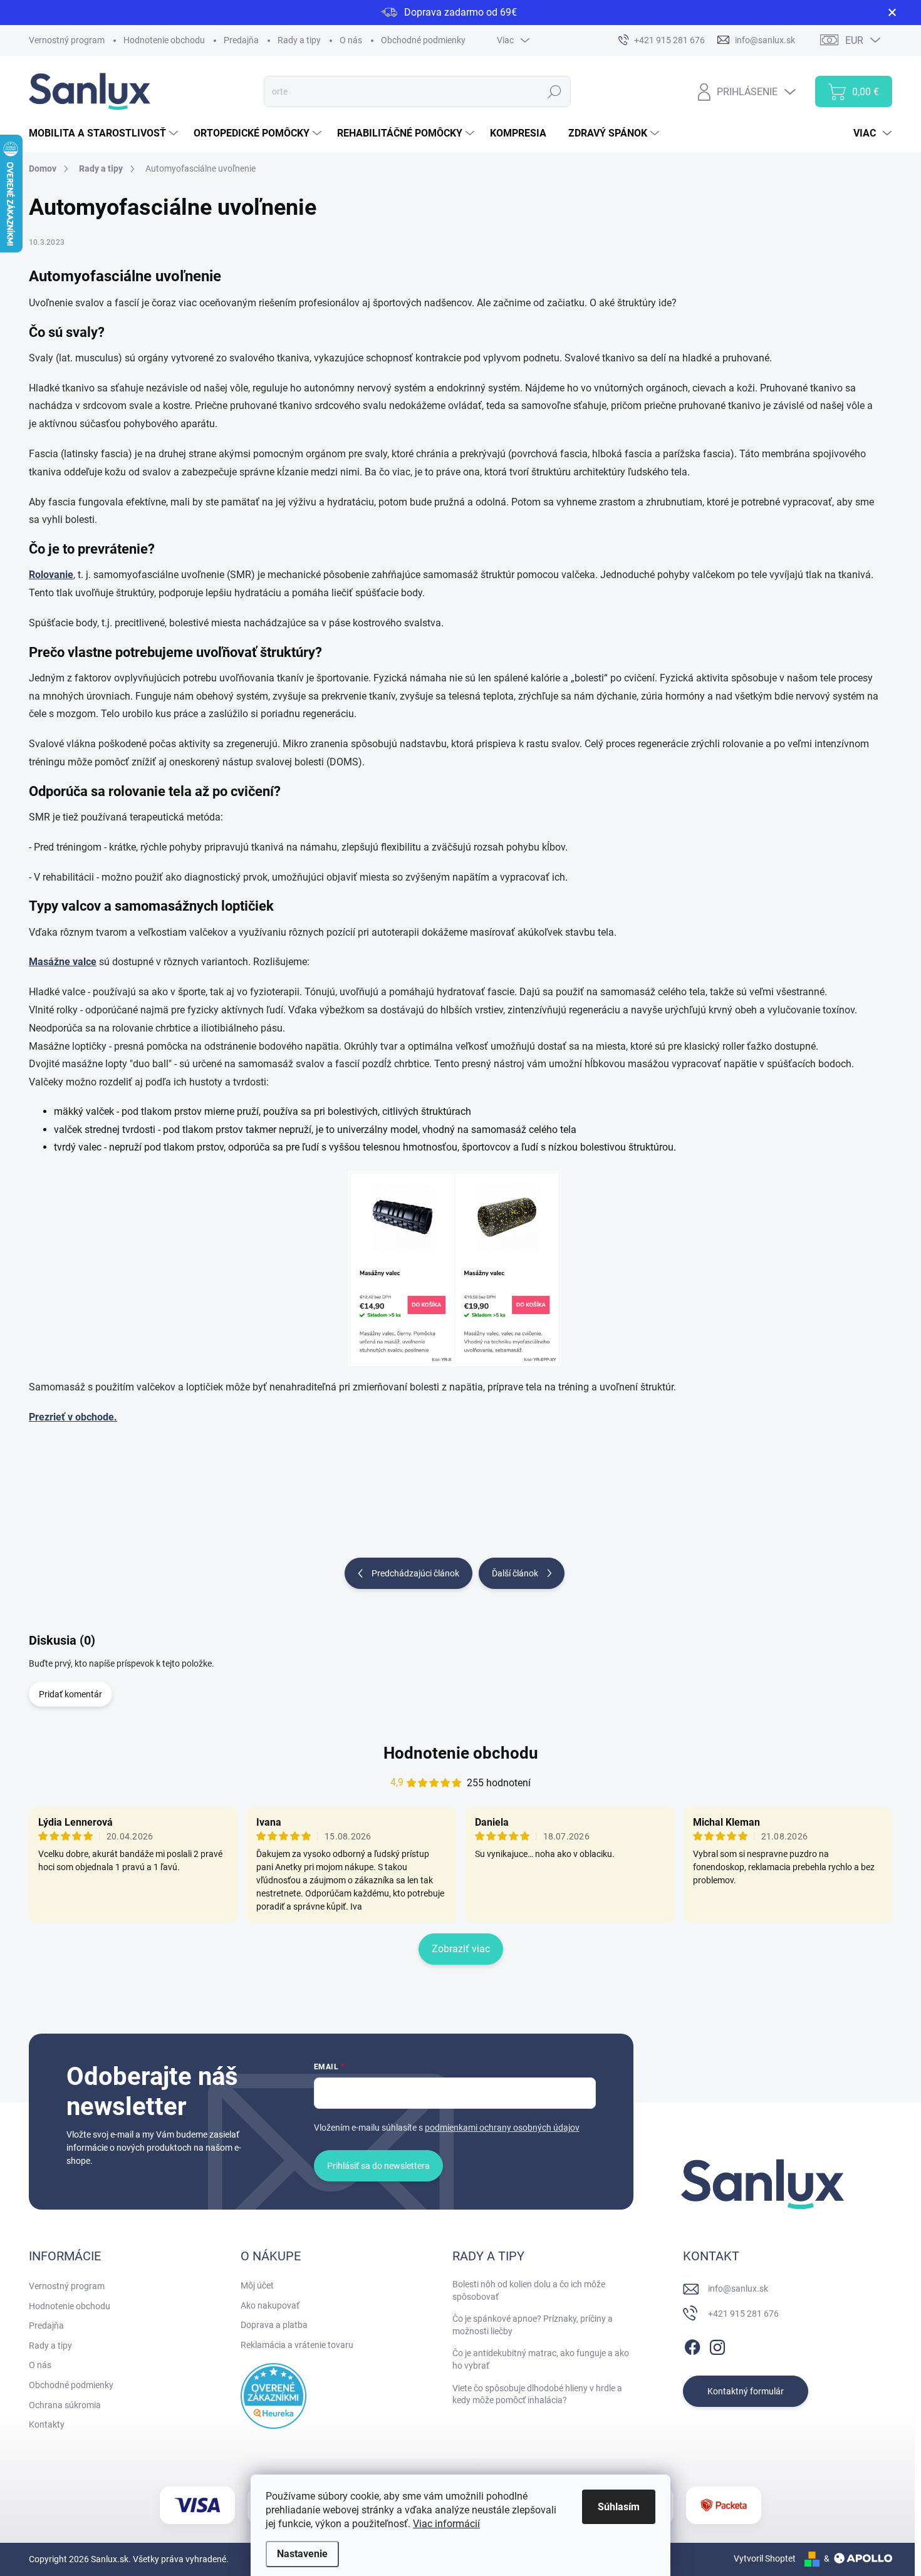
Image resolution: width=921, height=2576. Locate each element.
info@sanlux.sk (738, 2289)
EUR (854, 40)
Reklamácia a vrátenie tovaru (297, 2345)
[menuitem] (105, 133)
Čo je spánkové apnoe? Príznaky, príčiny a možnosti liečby (533, 2325)
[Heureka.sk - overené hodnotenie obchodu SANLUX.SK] (273, 2396)
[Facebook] (692, 2345)
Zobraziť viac (461, 1949)
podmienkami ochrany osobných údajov (502, 2128)
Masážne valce (63, 962)
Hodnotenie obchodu (164, 40)
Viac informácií (446, 2524)
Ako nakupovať (270, 2305)
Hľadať (555, 91)
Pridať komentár (70, 1694)
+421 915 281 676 (743, 2314)
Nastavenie (302, 2554)
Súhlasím (619, 2507)
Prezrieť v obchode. (73, 1417)
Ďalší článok (515, 1573)
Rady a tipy (299, 40)
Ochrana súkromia (65, 2405)
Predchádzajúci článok (415, 1573)
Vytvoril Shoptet (765, 2558)
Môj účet (257, 2285)
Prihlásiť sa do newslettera (378, 2166)
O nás (351, 40)
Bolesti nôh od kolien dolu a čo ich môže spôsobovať (529, 2290)
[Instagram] (717, 2345)
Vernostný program (67, 40)
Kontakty (47, 2424)
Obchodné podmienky (423, 40)
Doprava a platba (274, 2325)
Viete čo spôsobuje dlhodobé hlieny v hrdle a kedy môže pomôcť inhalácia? (537, 2394)
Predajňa (241, 40)
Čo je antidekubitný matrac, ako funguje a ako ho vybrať (541, 2359)
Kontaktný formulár (746, 2391)
